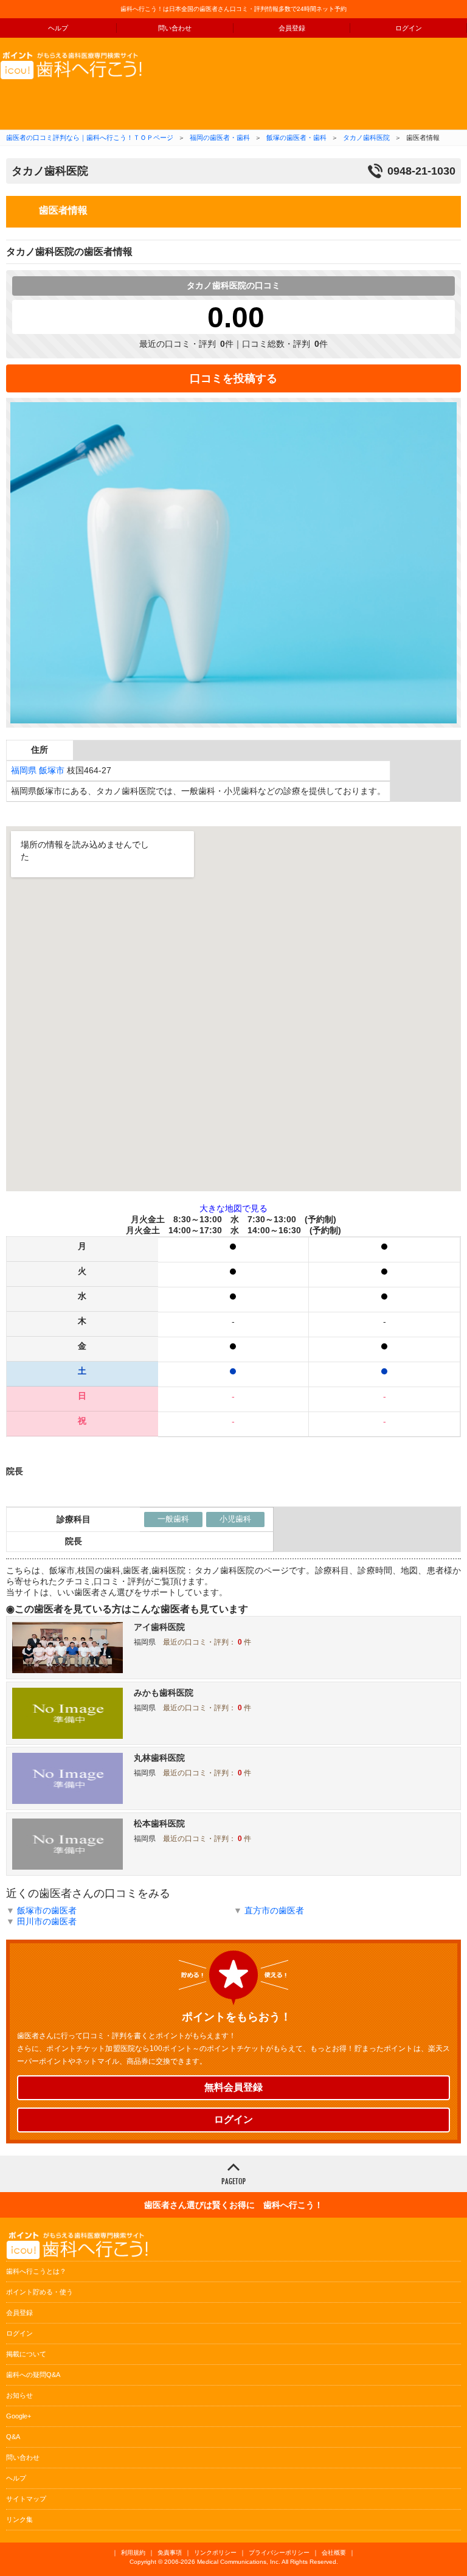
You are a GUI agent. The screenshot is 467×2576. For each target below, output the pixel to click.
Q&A (13, 2437)
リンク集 (19, 2519)
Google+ (19, 2416)
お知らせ (19, 2395)
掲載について (26, 2354)
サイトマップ (26, 2499)
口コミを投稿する (233, 378)
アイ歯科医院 (159, 1627)
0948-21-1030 (421, 171)
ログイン (409, 28)
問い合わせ (175, 28)
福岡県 (24, 770)
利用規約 (133, 2553)
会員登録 (292, 28)
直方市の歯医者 (274, 1910)
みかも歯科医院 (164, 1693)
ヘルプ (58, 28)
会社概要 (334, 2553)
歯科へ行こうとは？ (36, 2271)
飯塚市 (52, 770)
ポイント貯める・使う (40, 2292)
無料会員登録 (233, 2087)
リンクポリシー (215, 2553)
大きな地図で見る (233, 1208)
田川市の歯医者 (47, 1921)
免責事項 (170, 2553)
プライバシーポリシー (279, 2553)
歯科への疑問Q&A (33, 2375)
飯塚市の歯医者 (47, 1910)
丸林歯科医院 (159, 1758)
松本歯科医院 (159, 1823)
